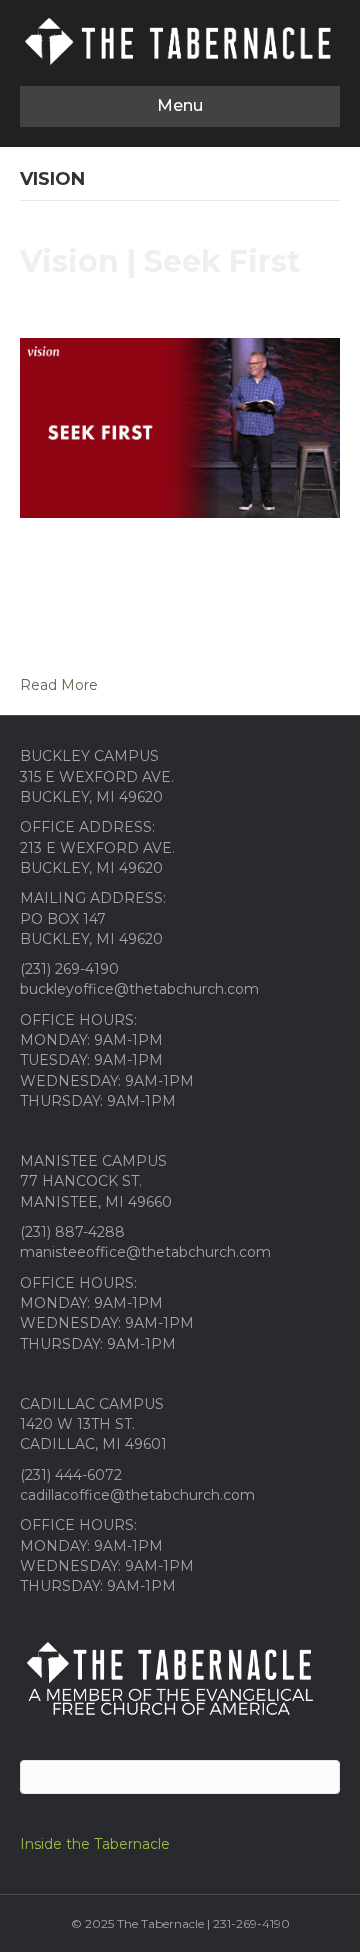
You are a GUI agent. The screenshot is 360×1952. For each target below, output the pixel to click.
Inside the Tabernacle (95, 1844)
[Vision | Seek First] (180, 427)
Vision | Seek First (160, 261)
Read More (59, 685)
